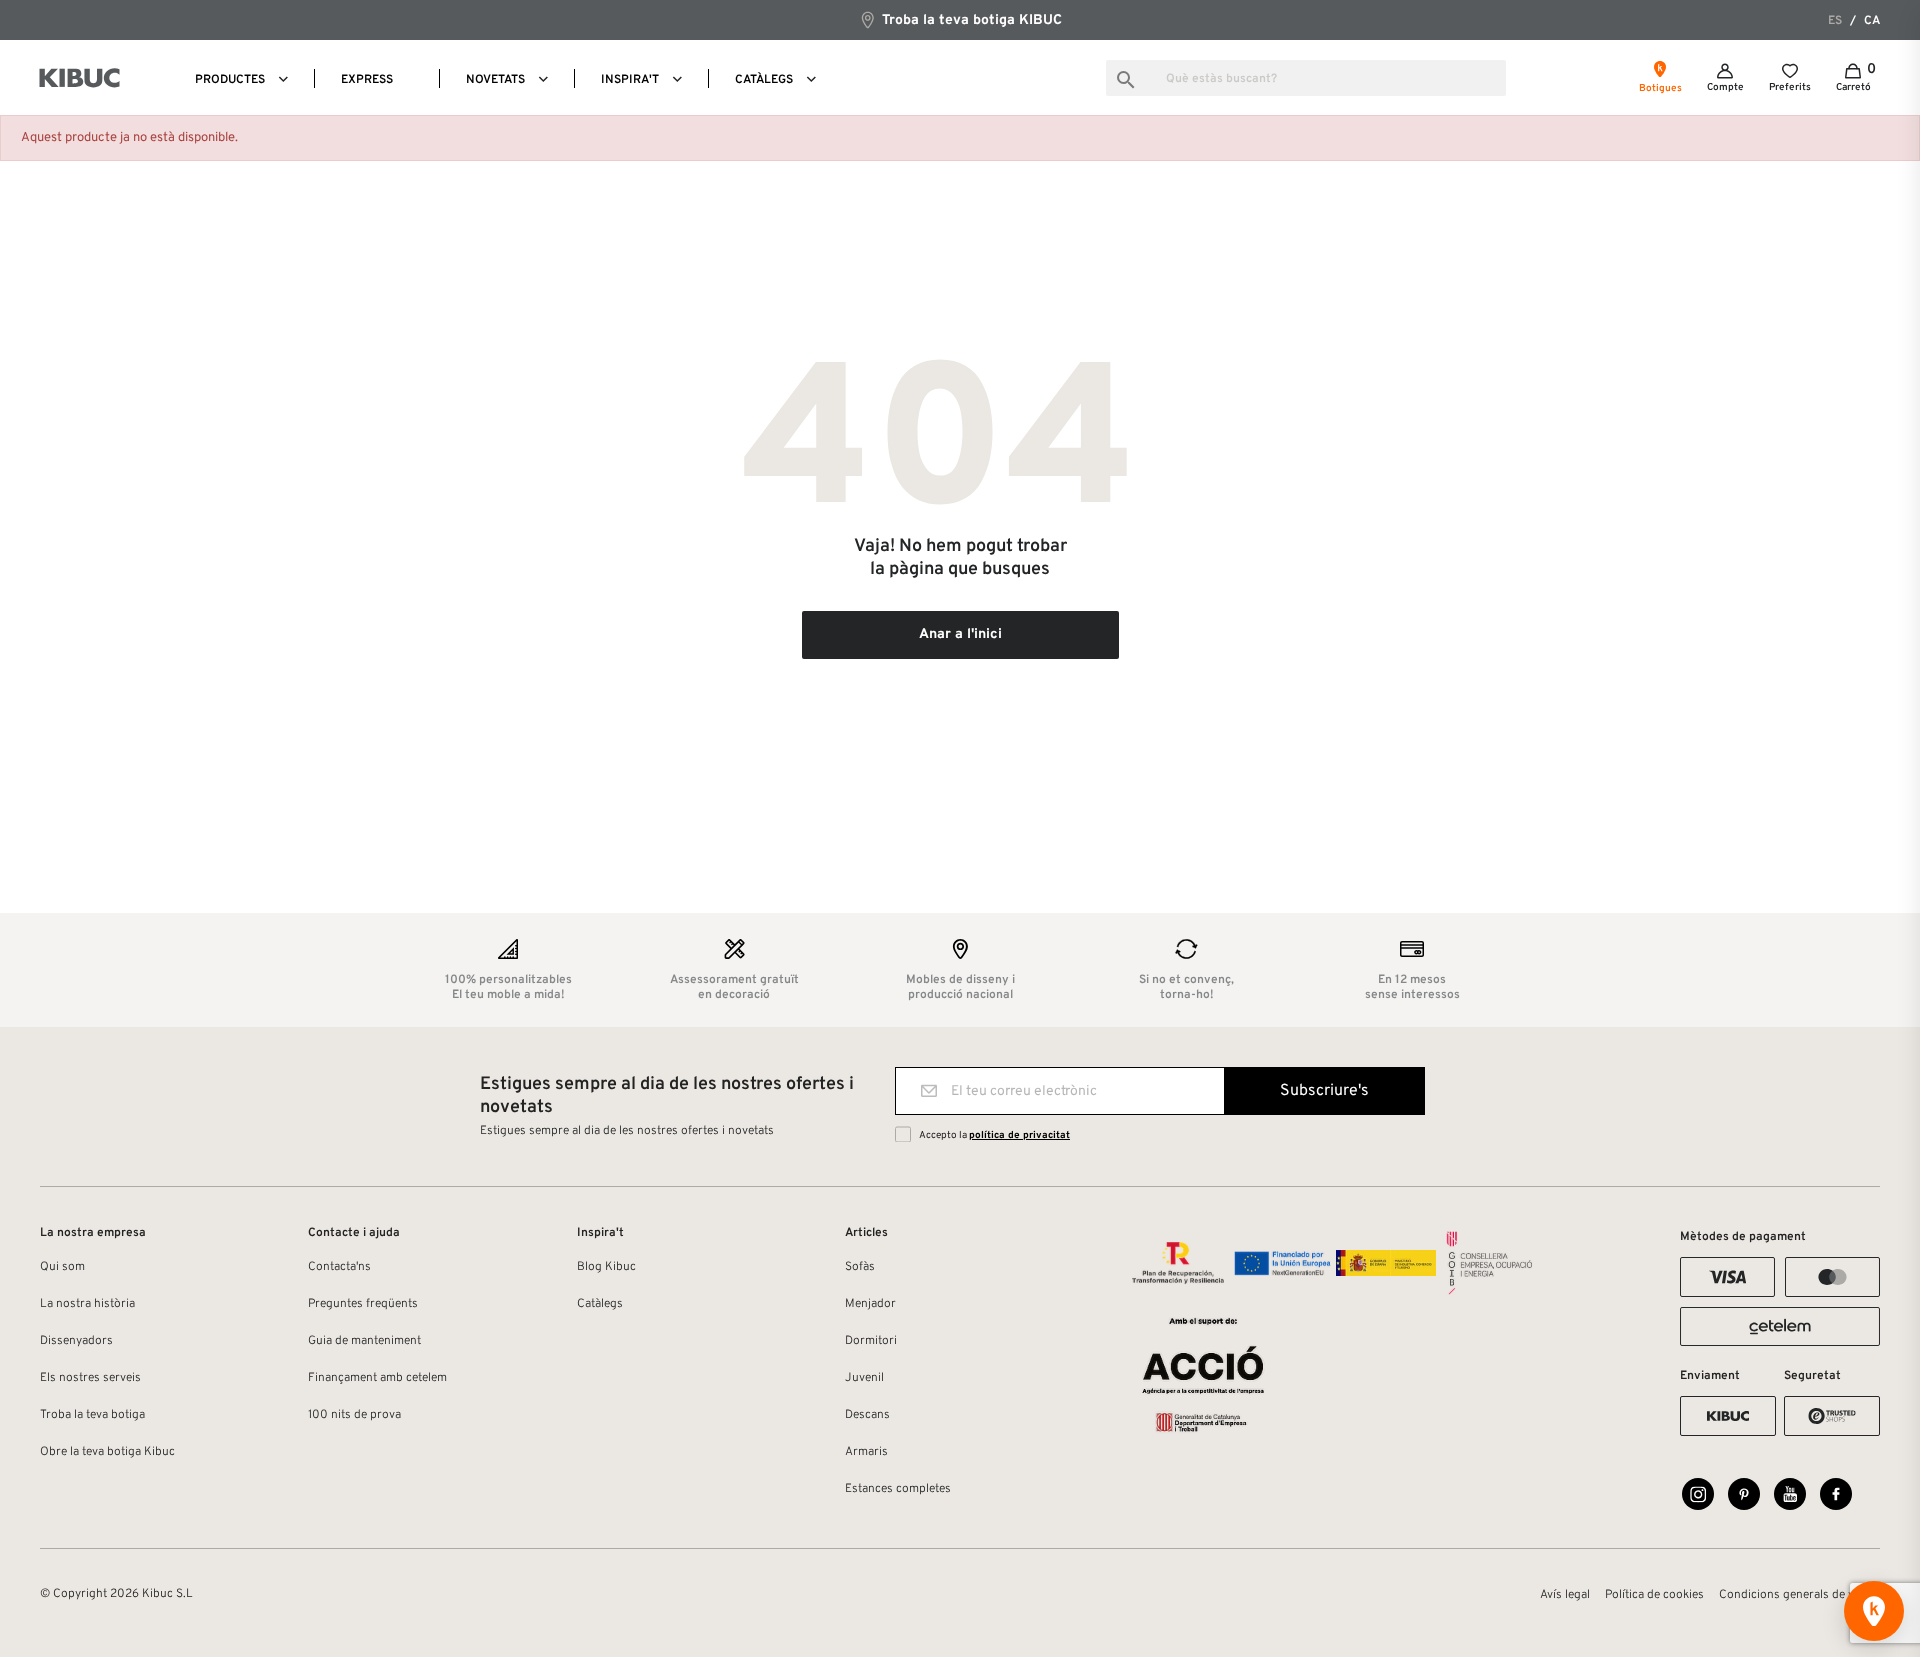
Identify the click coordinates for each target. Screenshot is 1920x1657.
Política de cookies (1654, 1595)
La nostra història (87, 1304)
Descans (867, 1415)
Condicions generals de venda (1799, 1595)
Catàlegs (600, 1304)
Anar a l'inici (960, 634)
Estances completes (898, 1489)
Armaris (866, 1452)
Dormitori (871, 1341)
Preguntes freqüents (363, 1304)
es (1835, 21)
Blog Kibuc (606, 1267)
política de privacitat (1019, 1135)
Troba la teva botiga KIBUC (970, 20)
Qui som (62, 1267)
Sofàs (860, 1267)
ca (1872, 21)
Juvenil (864, 1378)
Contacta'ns (339, 1267)
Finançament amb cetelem (377, 1378)
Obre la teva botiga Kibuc (107, 1452)
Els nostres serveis (90, 1378)
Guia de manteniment (364, 1341)
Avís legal (1565, 1595)
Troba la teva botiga (92, 1415)
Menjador (870, 1304)
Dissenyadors (76, 1341)
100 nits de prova (354, 1415)
